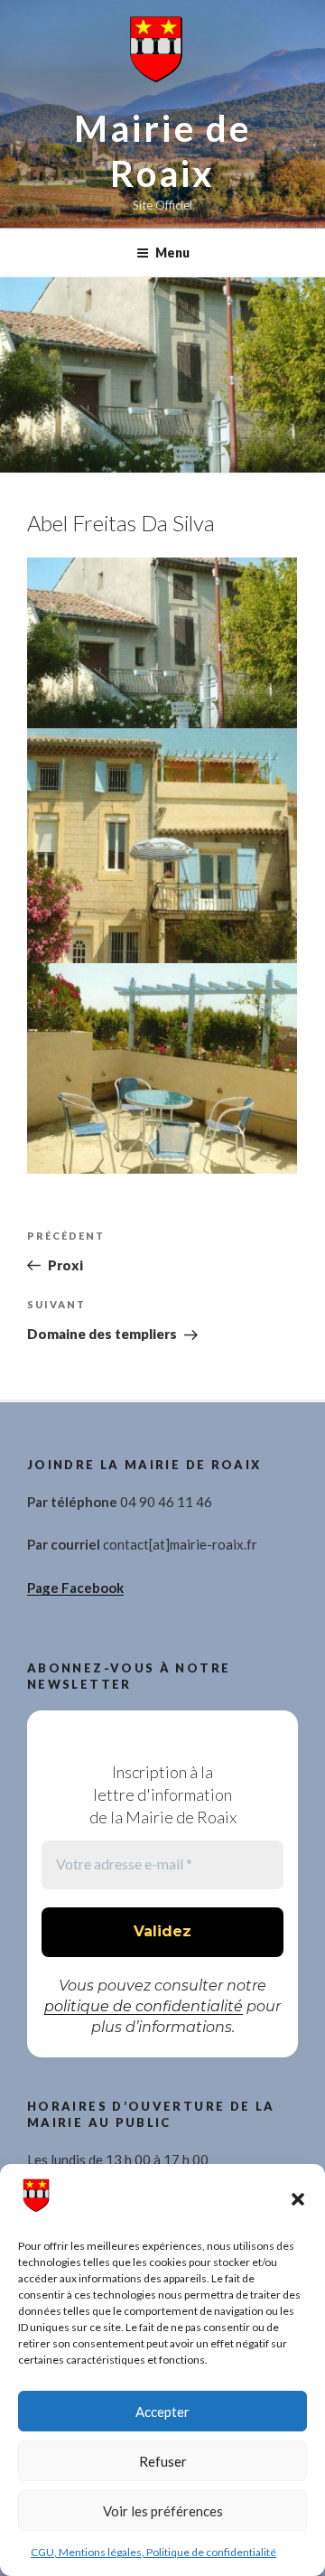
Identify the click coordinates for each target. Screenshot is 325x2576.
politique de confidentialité (144, 2006)
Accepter (162, 2412)
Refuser (163, 2461)
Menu (172, 253)
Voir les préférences (163, 2511)
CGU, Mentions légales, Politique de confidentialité (153, 2552)
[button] (298, 2199)
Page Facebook (75, 1588)
